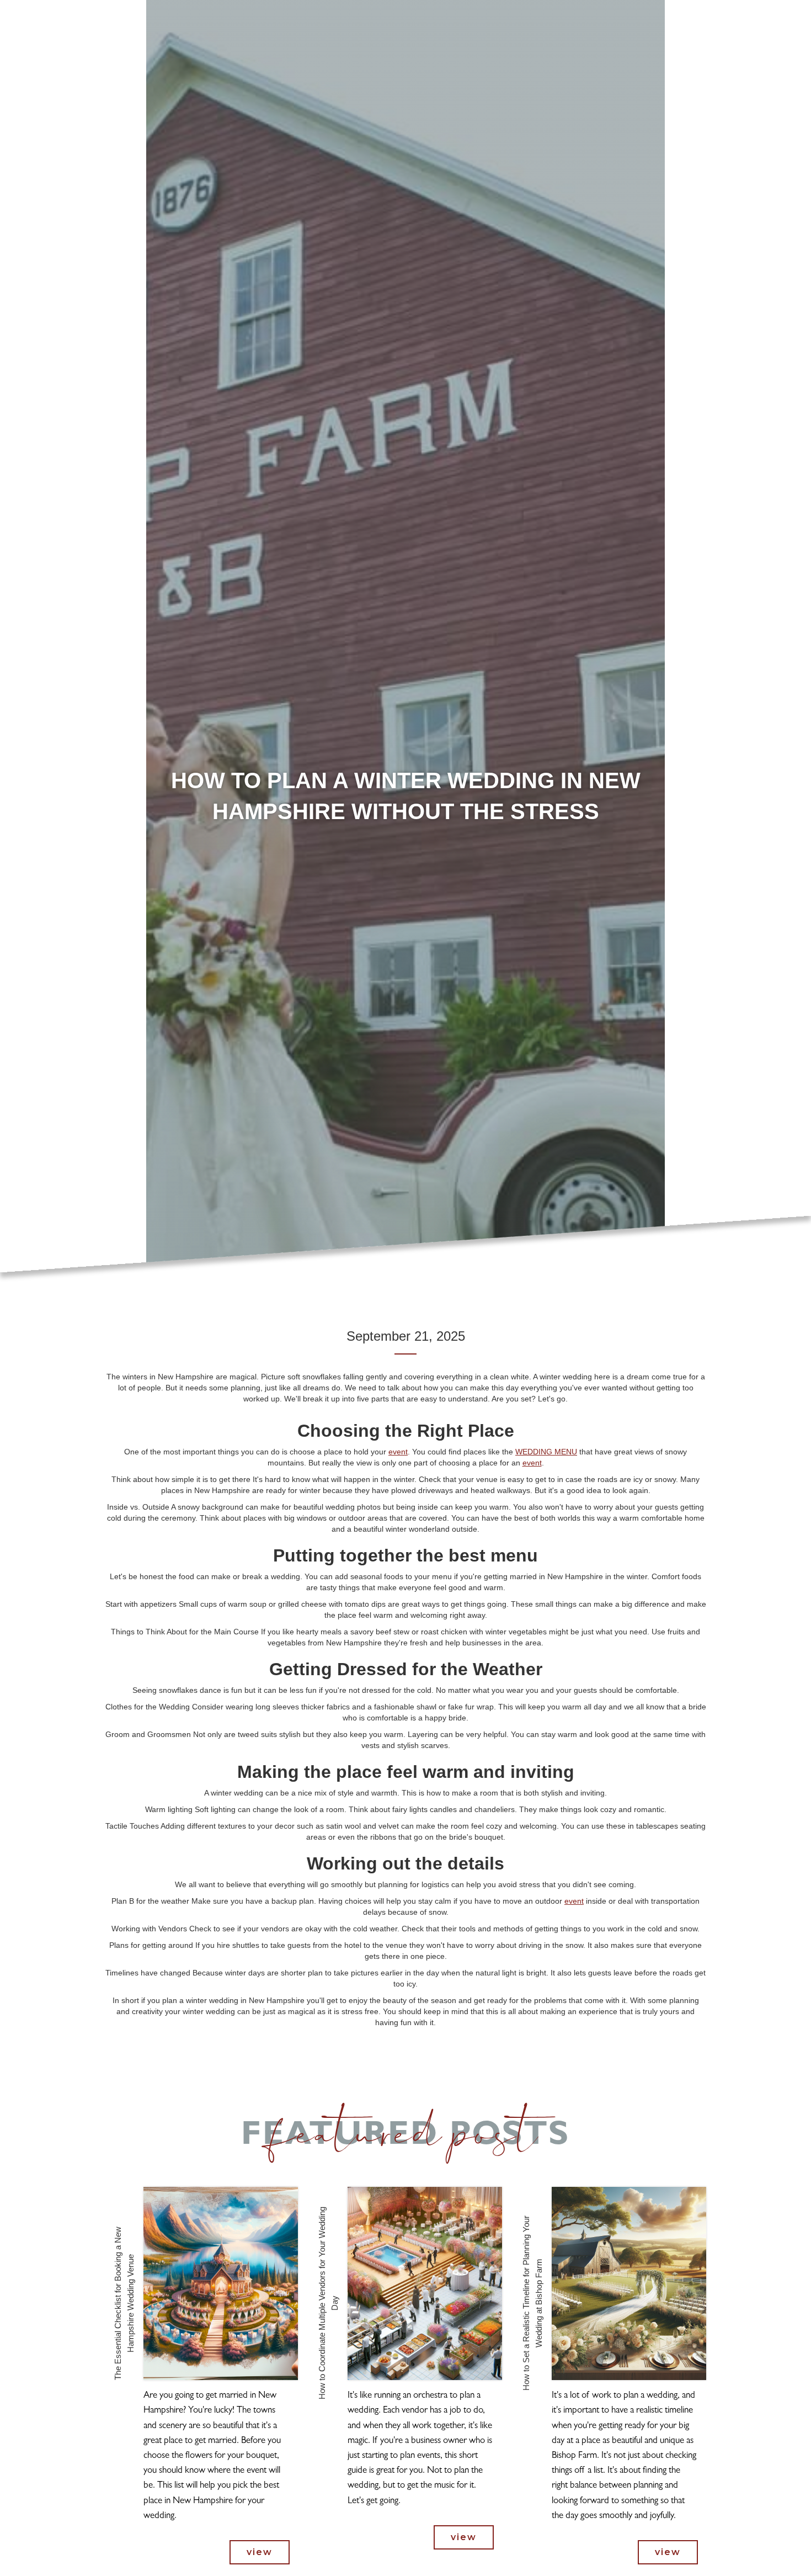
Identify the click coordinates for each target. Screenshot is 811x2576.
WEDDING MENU (546, 1452)
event (398, 1452)
